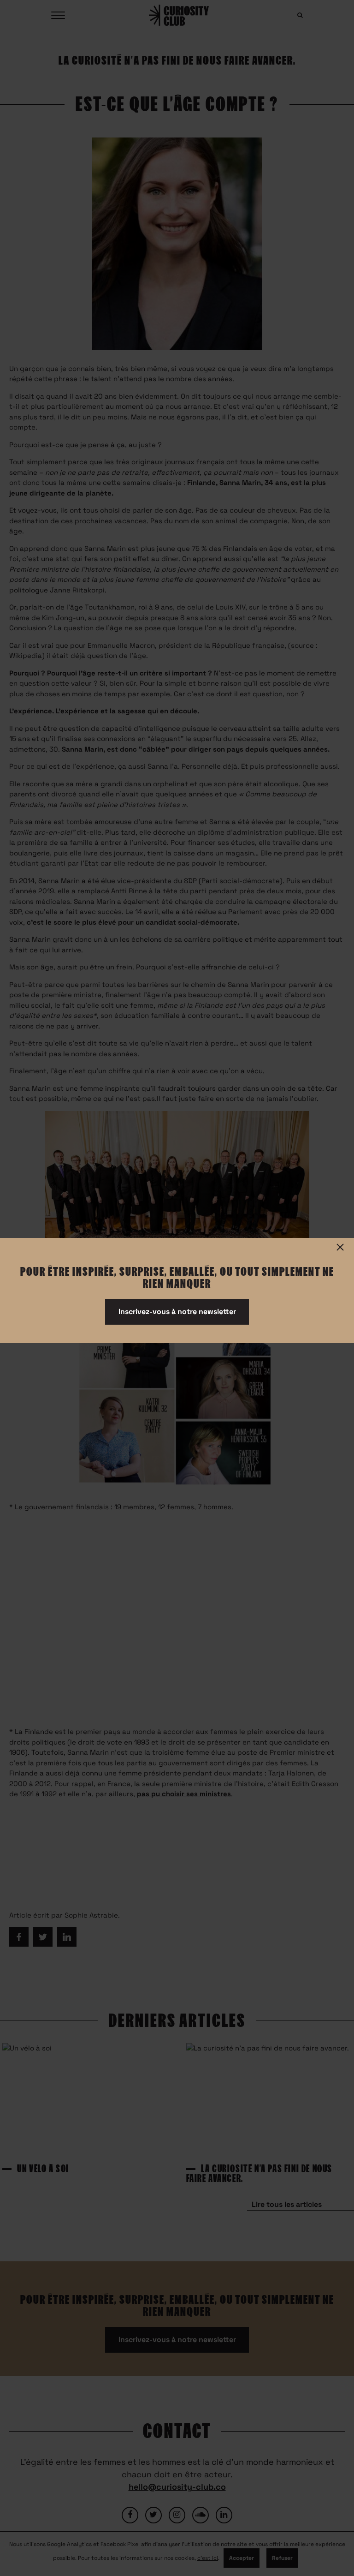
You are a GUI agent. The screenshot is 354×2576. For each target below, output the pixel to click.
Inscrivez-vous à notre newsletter (177, 1312)
